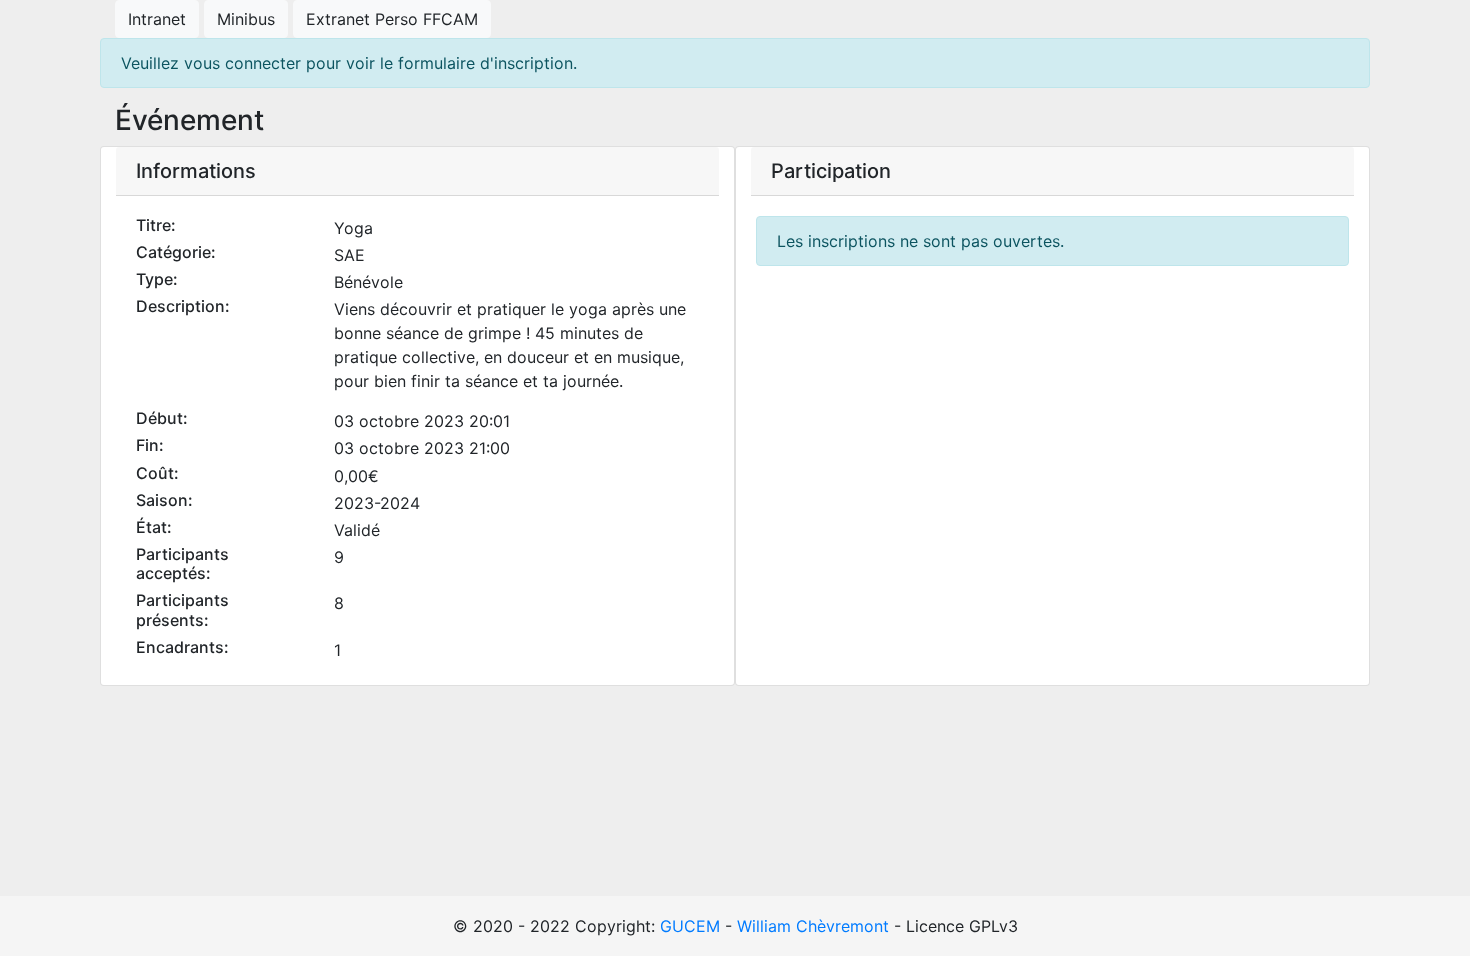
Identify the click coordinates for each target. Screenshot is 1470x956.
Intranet (157, 19)
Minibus (246, 19)
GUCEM (690, 926)
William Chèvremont (813, 926)
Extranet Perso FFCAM (392, 19)
